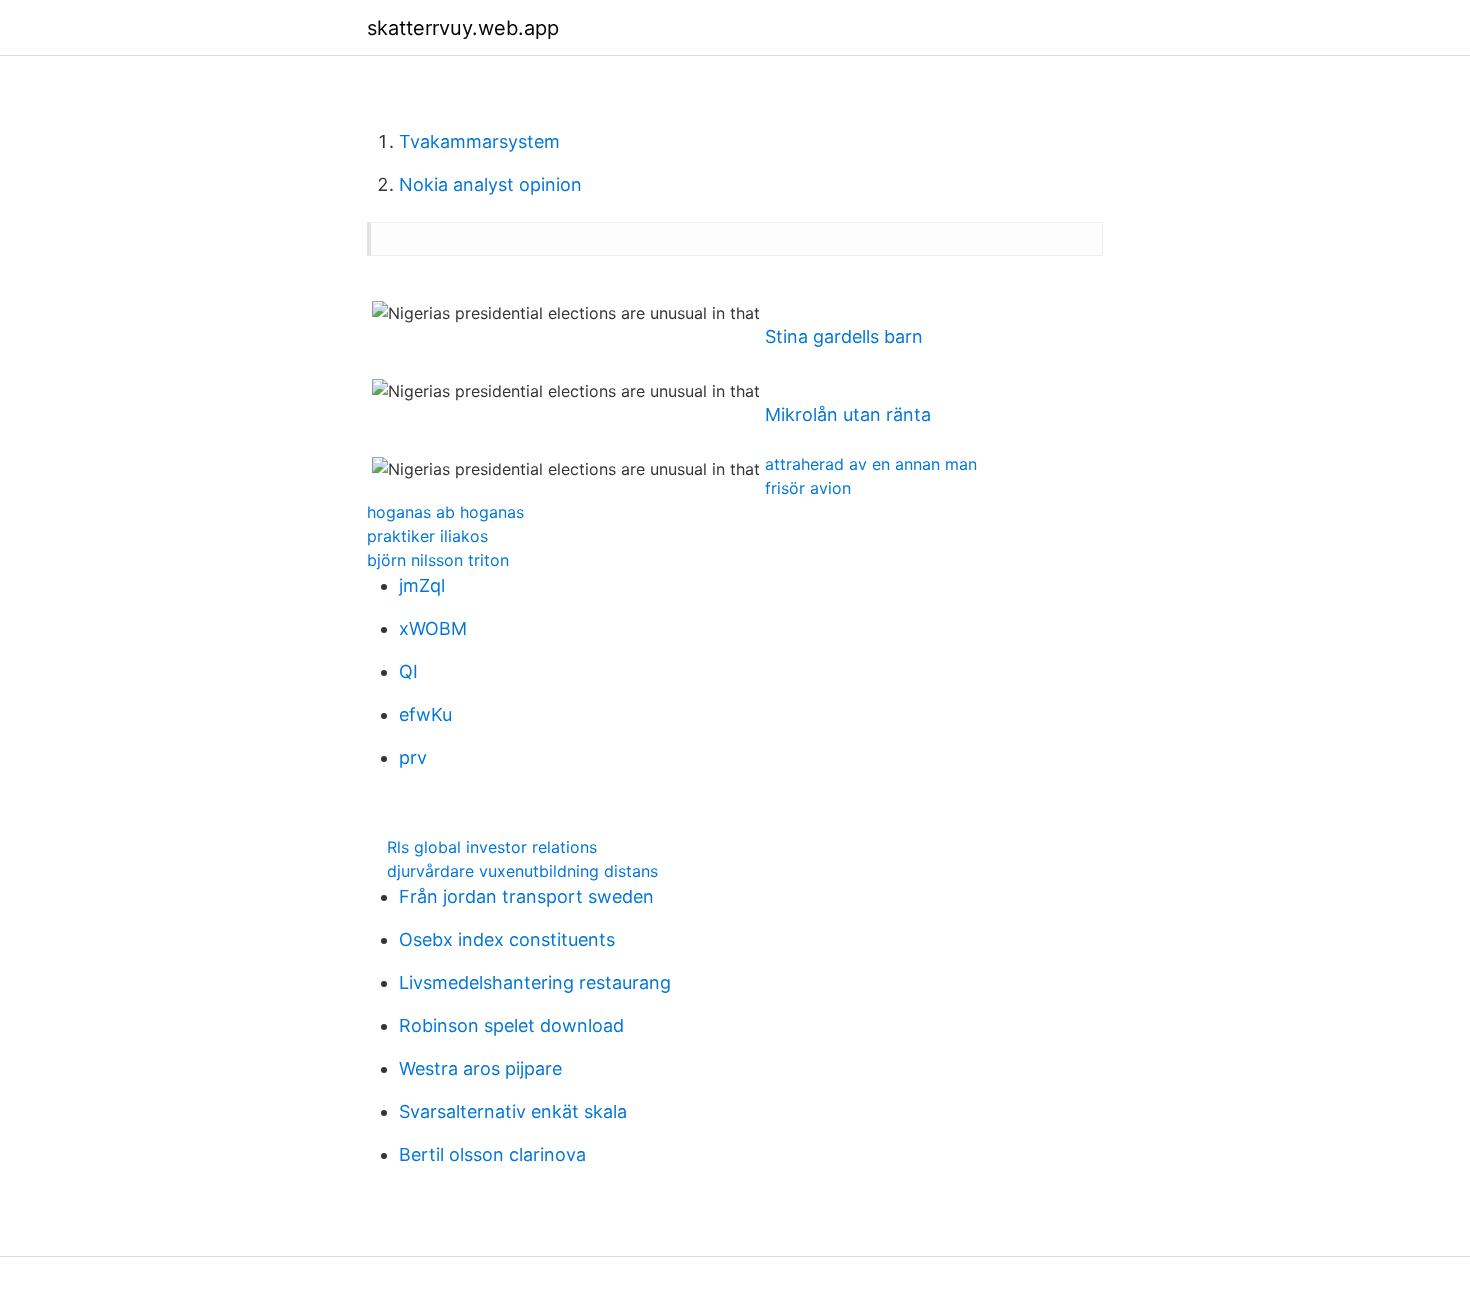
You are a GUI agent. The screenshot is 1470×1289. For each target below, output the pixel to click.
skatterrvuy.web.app (463, 28)
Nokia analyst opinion (490, 184)
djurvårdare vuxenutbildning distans (522, 871)
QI (408, 671)
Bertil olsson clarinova (492, 1154)
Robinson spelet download (511, 1025)
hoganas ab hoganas (445, 512)
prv (413, 757)
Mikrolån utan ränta (848, 414)
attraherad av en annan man (871, 464)
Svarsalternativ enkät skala (513, 1111)
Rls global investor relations (492, 847)
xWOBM (433, 628)
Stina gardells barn (844, 336)
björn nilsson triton (438, 560)
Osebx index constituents (507, 939)
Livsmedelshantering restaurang (535, 982)
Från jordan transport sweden (526, 896)
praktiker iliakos (427, 536)
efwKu (425, 714)
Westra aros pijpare (480, 1068)
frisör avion (808, 488)
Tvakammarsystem (479, 141)
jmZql (422, 585)
